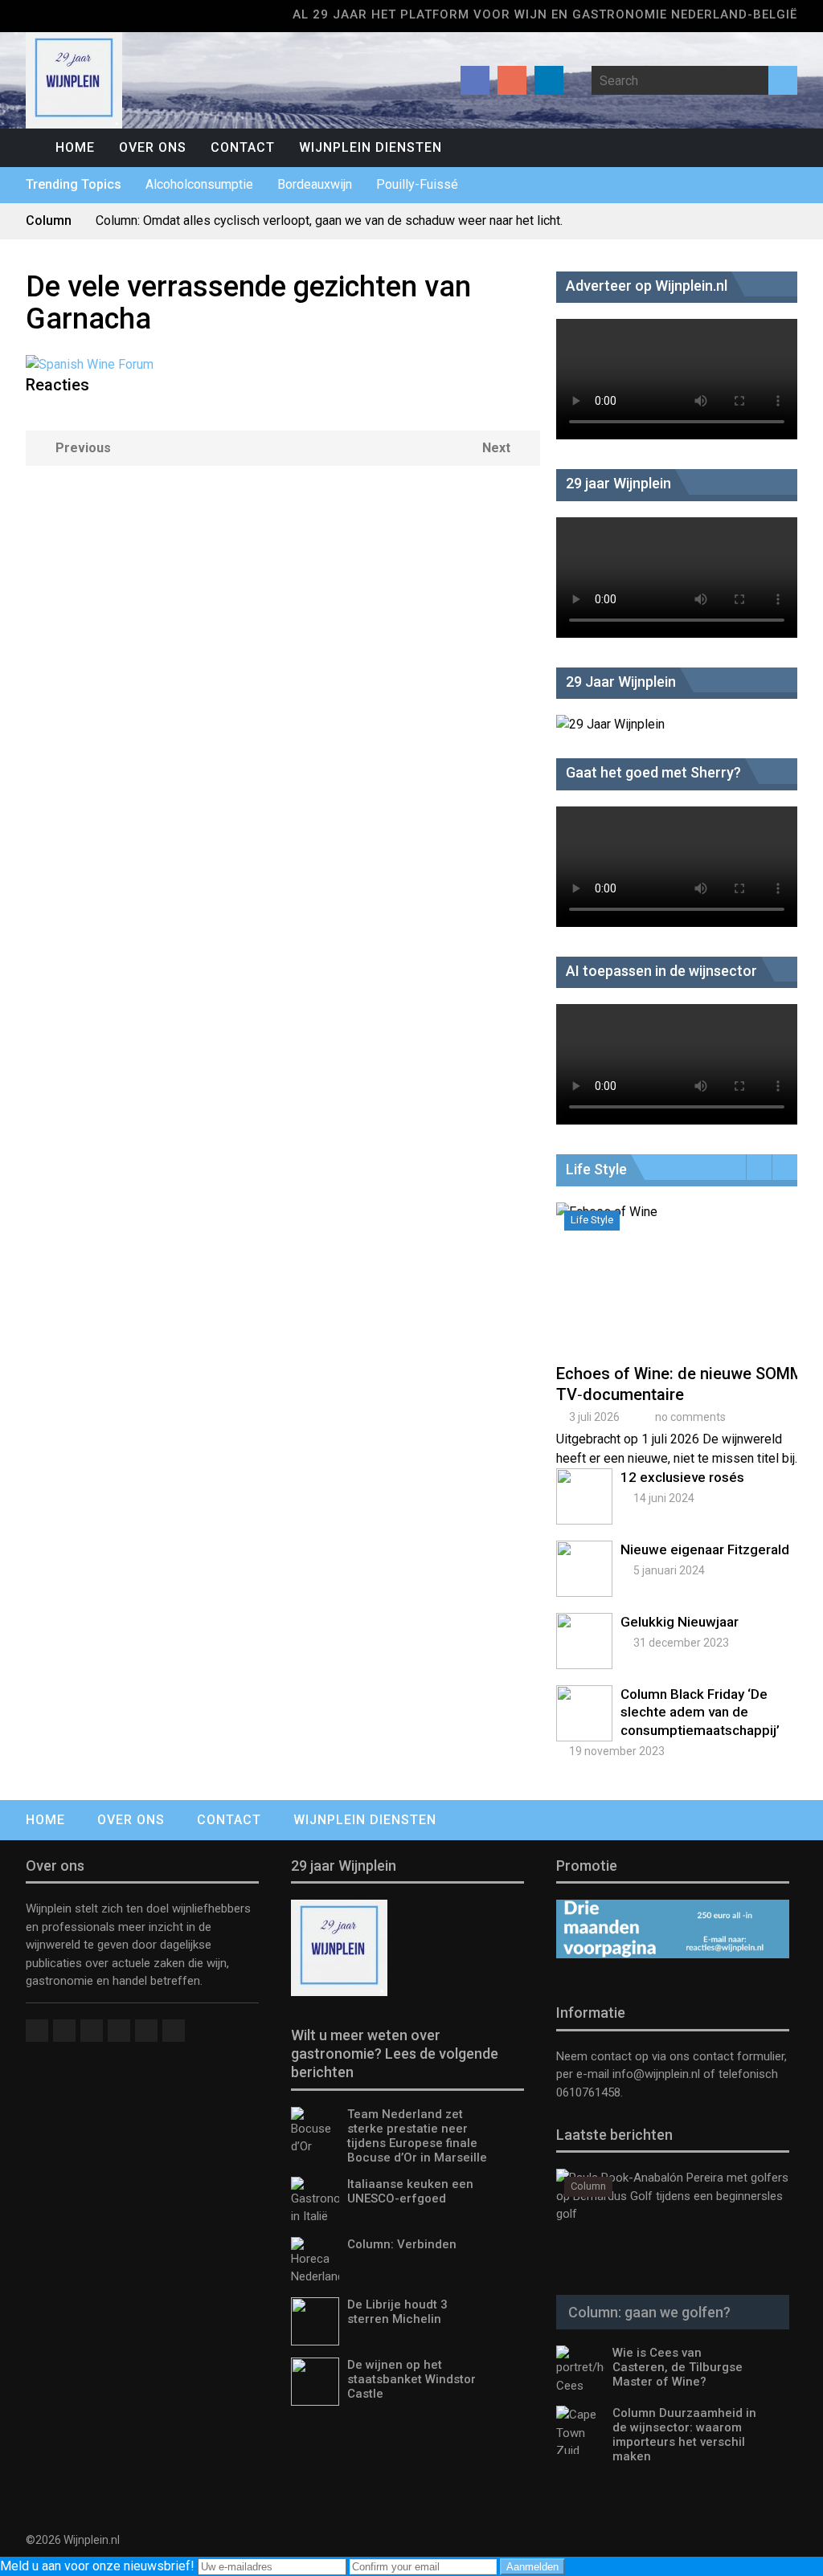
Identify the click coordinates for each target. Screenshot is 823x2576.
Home (75, 147)
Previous (83, 448)
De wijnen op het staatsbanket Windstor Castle (411, 2379)
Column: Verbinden (402, 2244)
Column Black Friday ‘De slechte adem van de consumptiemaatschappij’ (700, 1712)
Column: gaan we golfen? (649, 2312)
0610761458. (590, 2092)
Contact (243, 147)
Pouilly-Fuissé (417, 184)
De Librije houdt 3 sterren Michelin (397, 2312)
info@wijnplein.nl (656, 2074)
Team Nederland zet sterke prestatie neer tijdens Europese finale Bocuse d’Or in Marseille (417, 2136)
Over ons (153, 147)
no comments (690, 1417)
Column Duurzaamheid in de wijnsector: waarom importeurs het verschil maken (684, 2435)
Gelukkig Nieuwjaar (680, 1622)
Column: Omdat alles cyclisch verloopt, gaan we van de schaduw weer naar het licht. (329, 220)
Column (588, 2186)
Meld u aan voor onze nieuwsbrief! (99, 2566)
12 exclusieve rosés (682, 1477)
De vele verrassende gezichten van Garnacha (248, 303)
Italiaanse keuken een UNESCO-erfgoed (410, 2191)
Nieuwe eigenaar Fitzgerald (705, 1549)
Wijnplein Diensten (371, 147)
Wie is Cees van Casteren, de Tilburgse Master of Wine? (678, 2367)
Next (496, 448)
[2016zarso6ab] (90, 364)
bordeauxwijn (315, 184)
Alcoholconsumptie (199, 184)
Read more (681, 1296)
